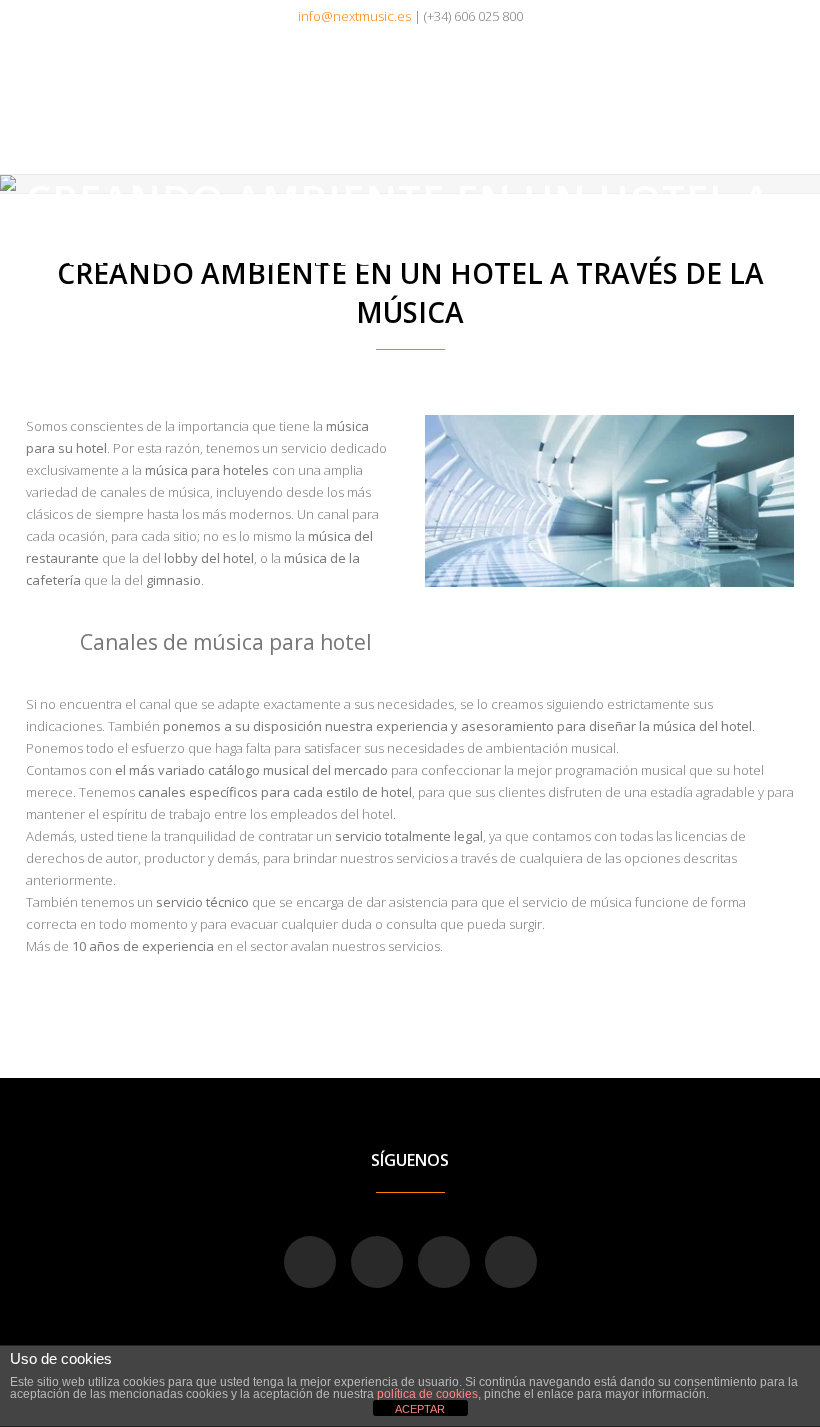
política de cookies (427, 1394)
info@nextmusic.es (354, 16)
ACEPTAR (420, 1409)
